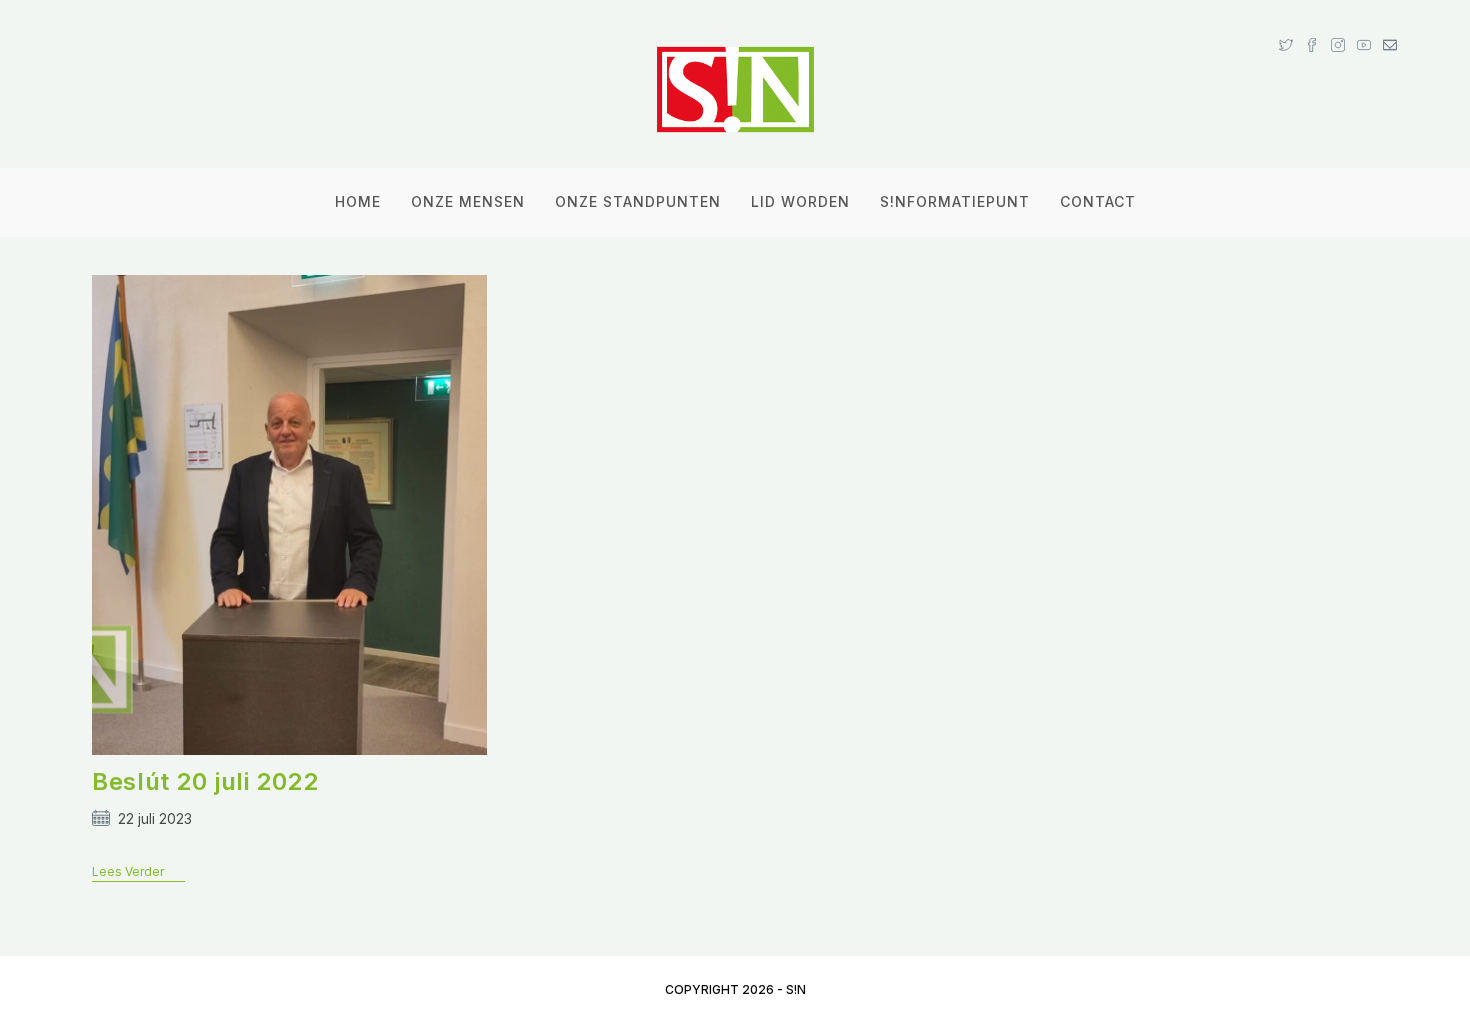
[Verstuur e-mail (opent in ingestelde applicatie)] (1387, 26)
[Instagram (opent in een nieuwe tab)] (1338, 26)
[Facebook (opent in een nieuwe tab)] (1312, 26)
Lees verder (138, 872)
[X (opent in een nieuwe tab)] (1286, 26)
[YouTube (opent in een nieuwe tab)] (1364, 26)
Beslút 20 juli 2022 (205, 781)
